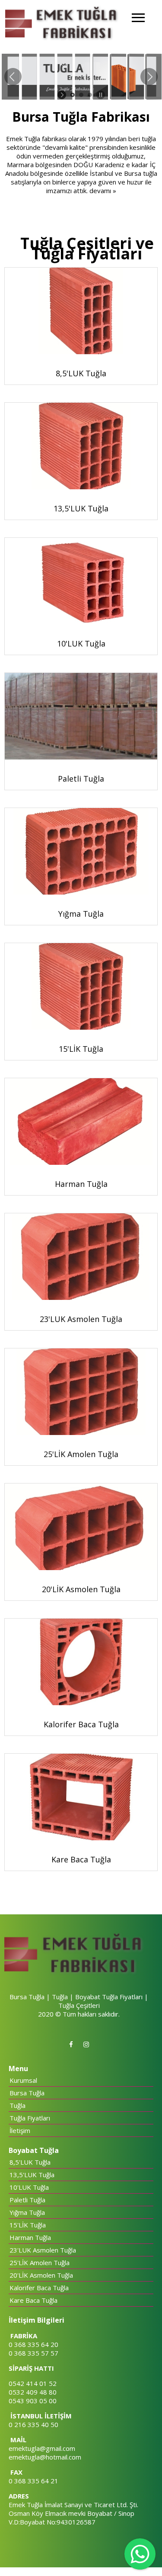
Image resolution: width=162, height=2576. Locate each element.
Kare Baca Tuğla (33, 2300)
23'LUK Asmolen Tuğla (43, 2250)
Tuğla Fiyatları (30, 2118)
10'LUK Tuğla (29, 2187)
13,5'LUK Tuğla (32, 2175)
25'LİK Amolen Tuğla (40, 2262)
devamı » (103, 191)
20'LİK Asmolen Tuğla (41, 2275)
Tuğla (17, 2105)
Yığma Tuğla (27, 2212)
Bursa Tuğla (27, 2093)
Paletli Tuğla (27, 2200)
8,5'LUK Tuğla (30, 2162)
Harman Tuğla (30, 2237)
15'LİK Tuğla (28, 2225)
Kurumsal (23, 2080)
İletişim (20, 2130)
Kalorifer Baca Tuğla (39, 2288)
